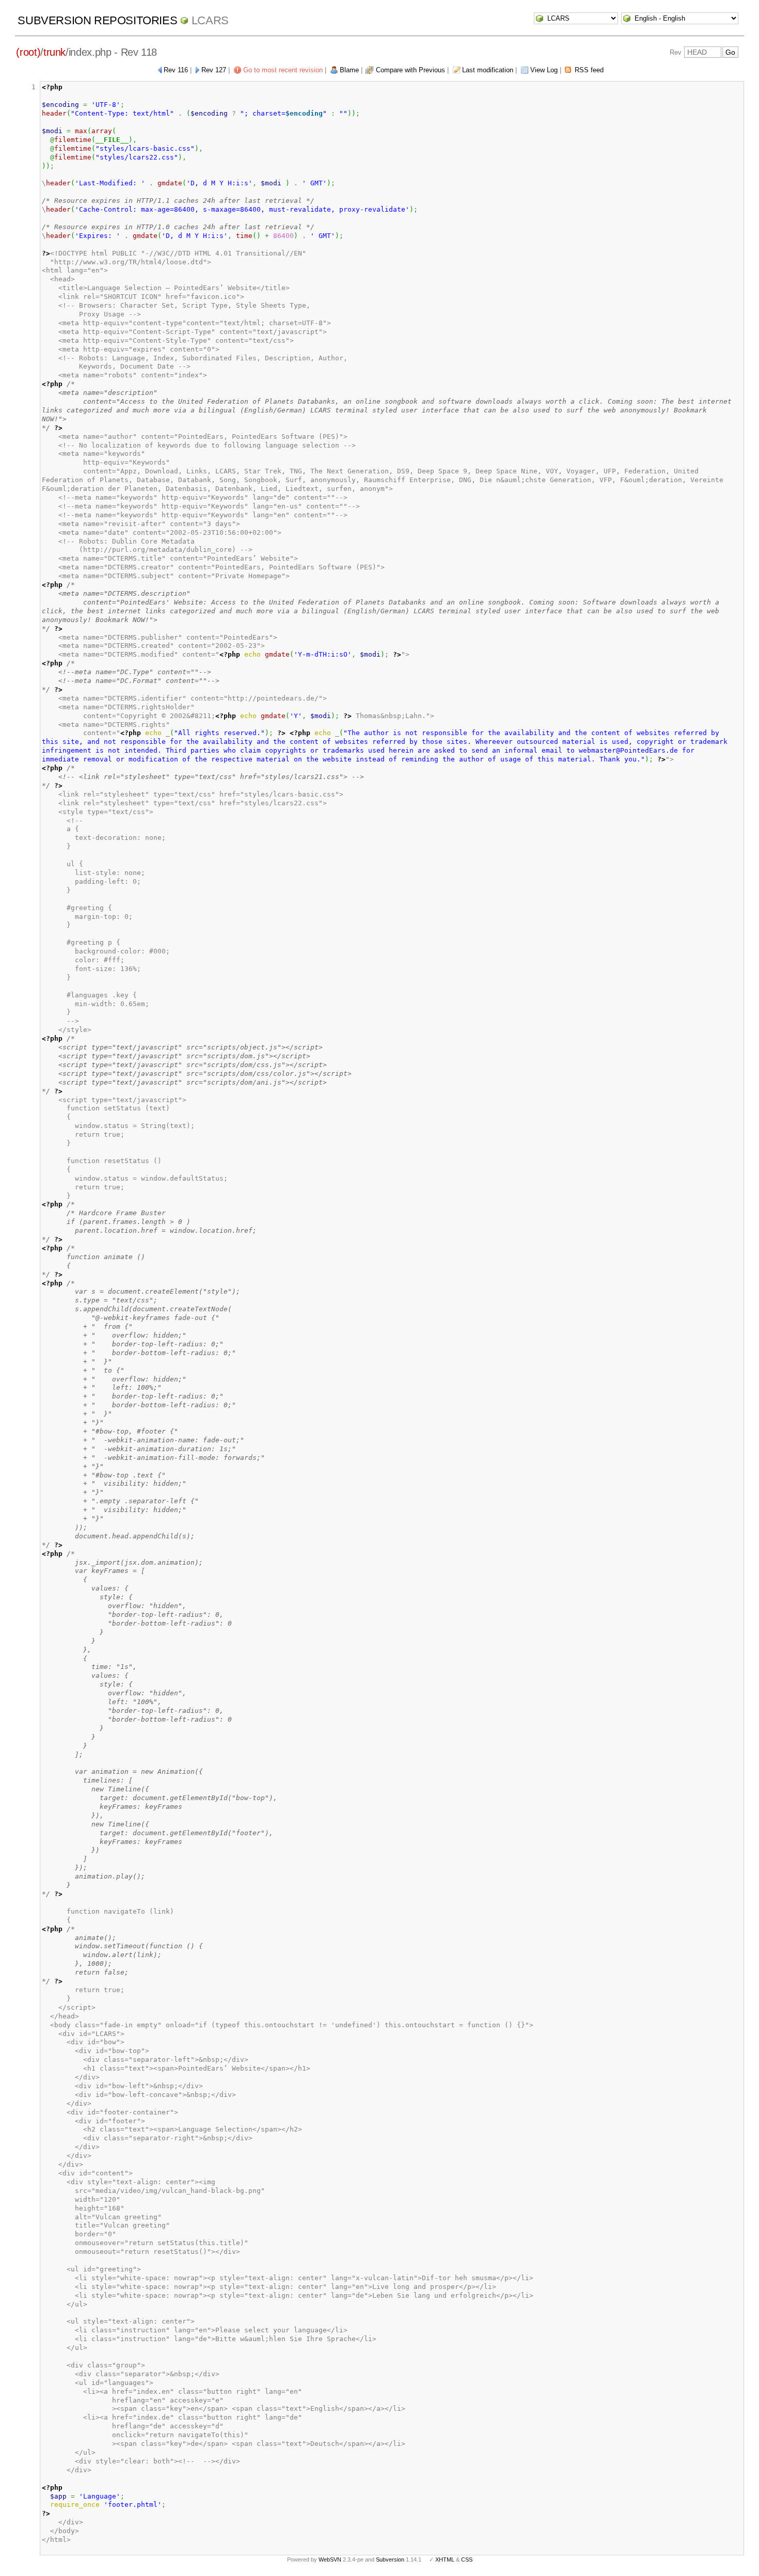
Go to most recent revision (283, 70)
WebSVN (330, 2559)
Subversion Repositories (97, 20)
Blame (349, 70)
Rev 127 (214, 70)
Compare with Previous (410, 70)
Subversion (390, 2559)
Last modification (488, 70)
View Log (544, 70)
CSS (467, 2559)
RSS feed (589, 70)
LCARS (210, 20)
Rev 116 (176, 70)
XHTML (445, 2559)
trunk (54, 52)
